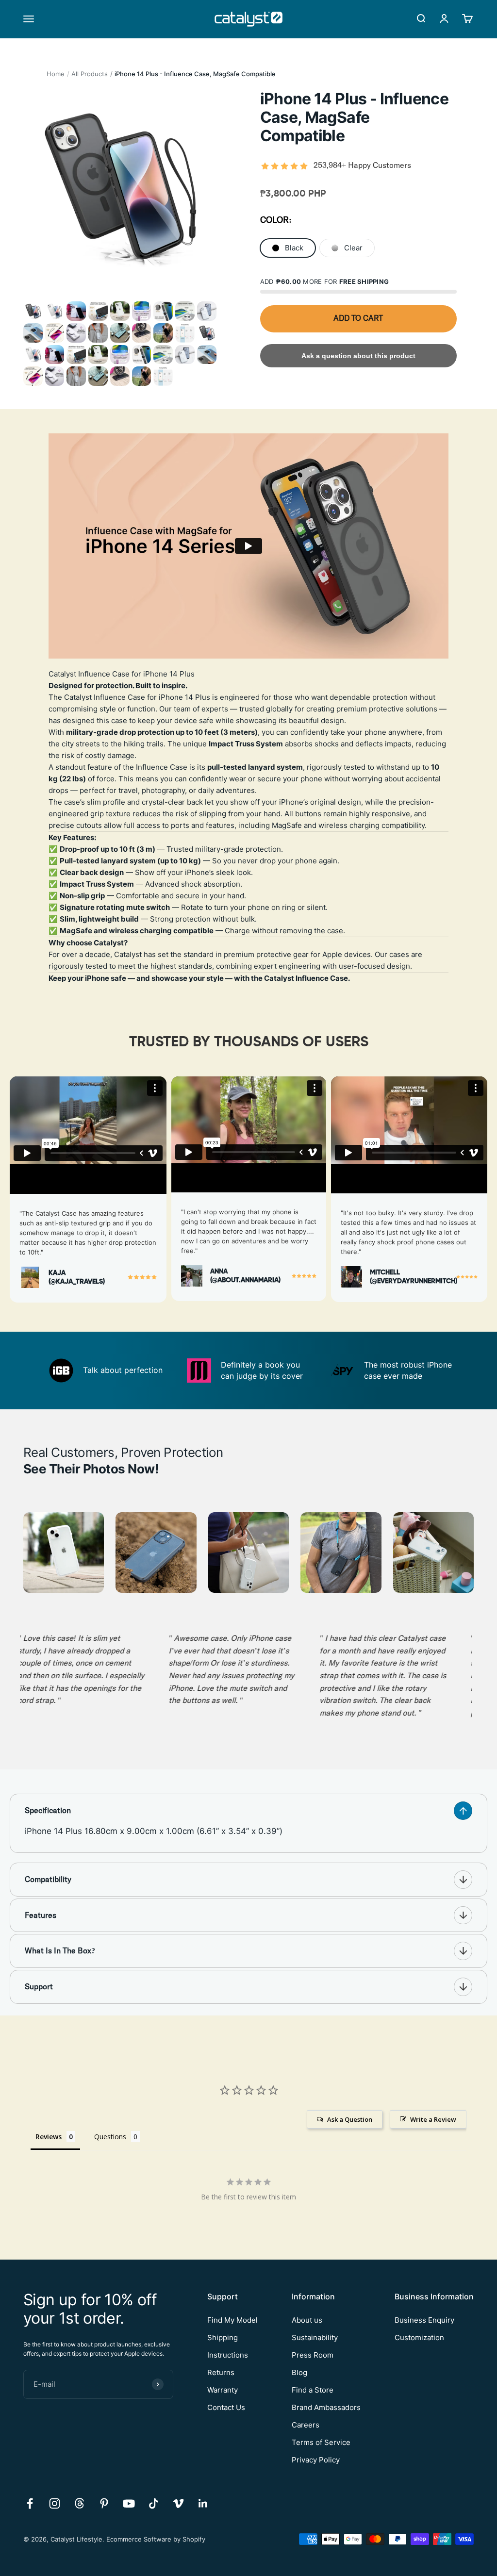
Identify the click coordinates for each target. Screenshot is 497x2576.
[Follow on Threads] (79, 2503)
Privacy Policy (316, 2460)
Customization (419, 2337)
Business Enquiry (424, 2320)
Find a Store (313, 2390)
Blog (299, 2372)
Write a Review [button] (433, 2119)
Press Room (313, 2355)
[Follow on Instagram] (55, 2503)
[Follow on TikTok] (154, 2503)
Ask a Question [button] (350, 2119)
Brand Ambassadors (326, 2407)
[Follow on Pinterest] (104, 2503)
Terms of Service (321, 2442)
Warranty (223, 2390)
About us (307, 2320)
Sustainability (315, 2337)
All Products (90, 74)
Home (56, 74)
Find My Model (232, 2320)
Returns (221, 2372)
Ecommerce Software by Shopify (156, 2539)
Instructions (228, 2355)
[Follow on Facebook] (30, 2503)
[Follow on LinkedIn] (203, 2503)
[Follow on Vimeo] (178, 2503)
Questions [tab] (110, 2137)
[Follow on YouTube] (129, 2503)
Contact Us (226, 2407)
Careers (306, 2425)
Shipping (223, 2337)
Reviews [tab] (49, 2137)
